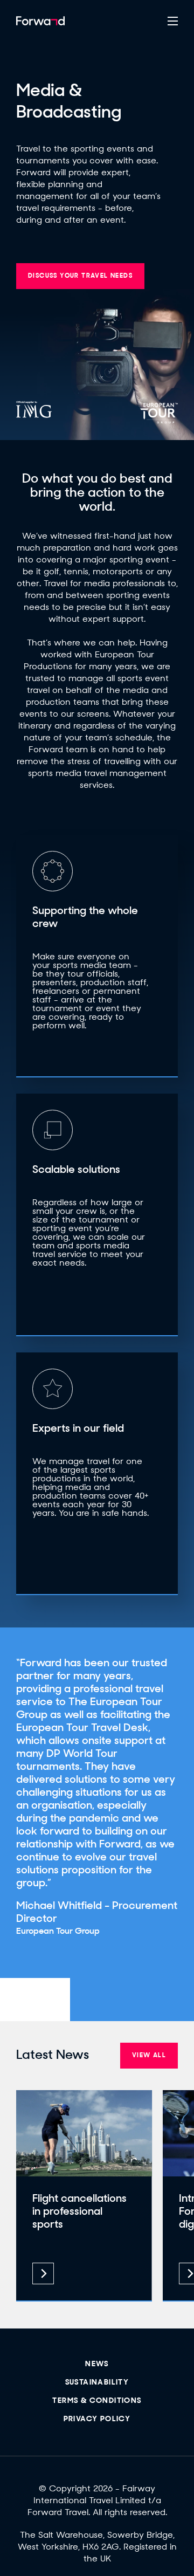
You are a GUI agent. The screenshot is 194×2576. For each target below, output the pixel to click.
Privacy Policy (97, 2419)
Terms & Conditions (97, 2401)
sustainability (97, 2383)
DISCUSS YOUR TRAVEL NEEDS (80, 276)
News (97, 2364)
